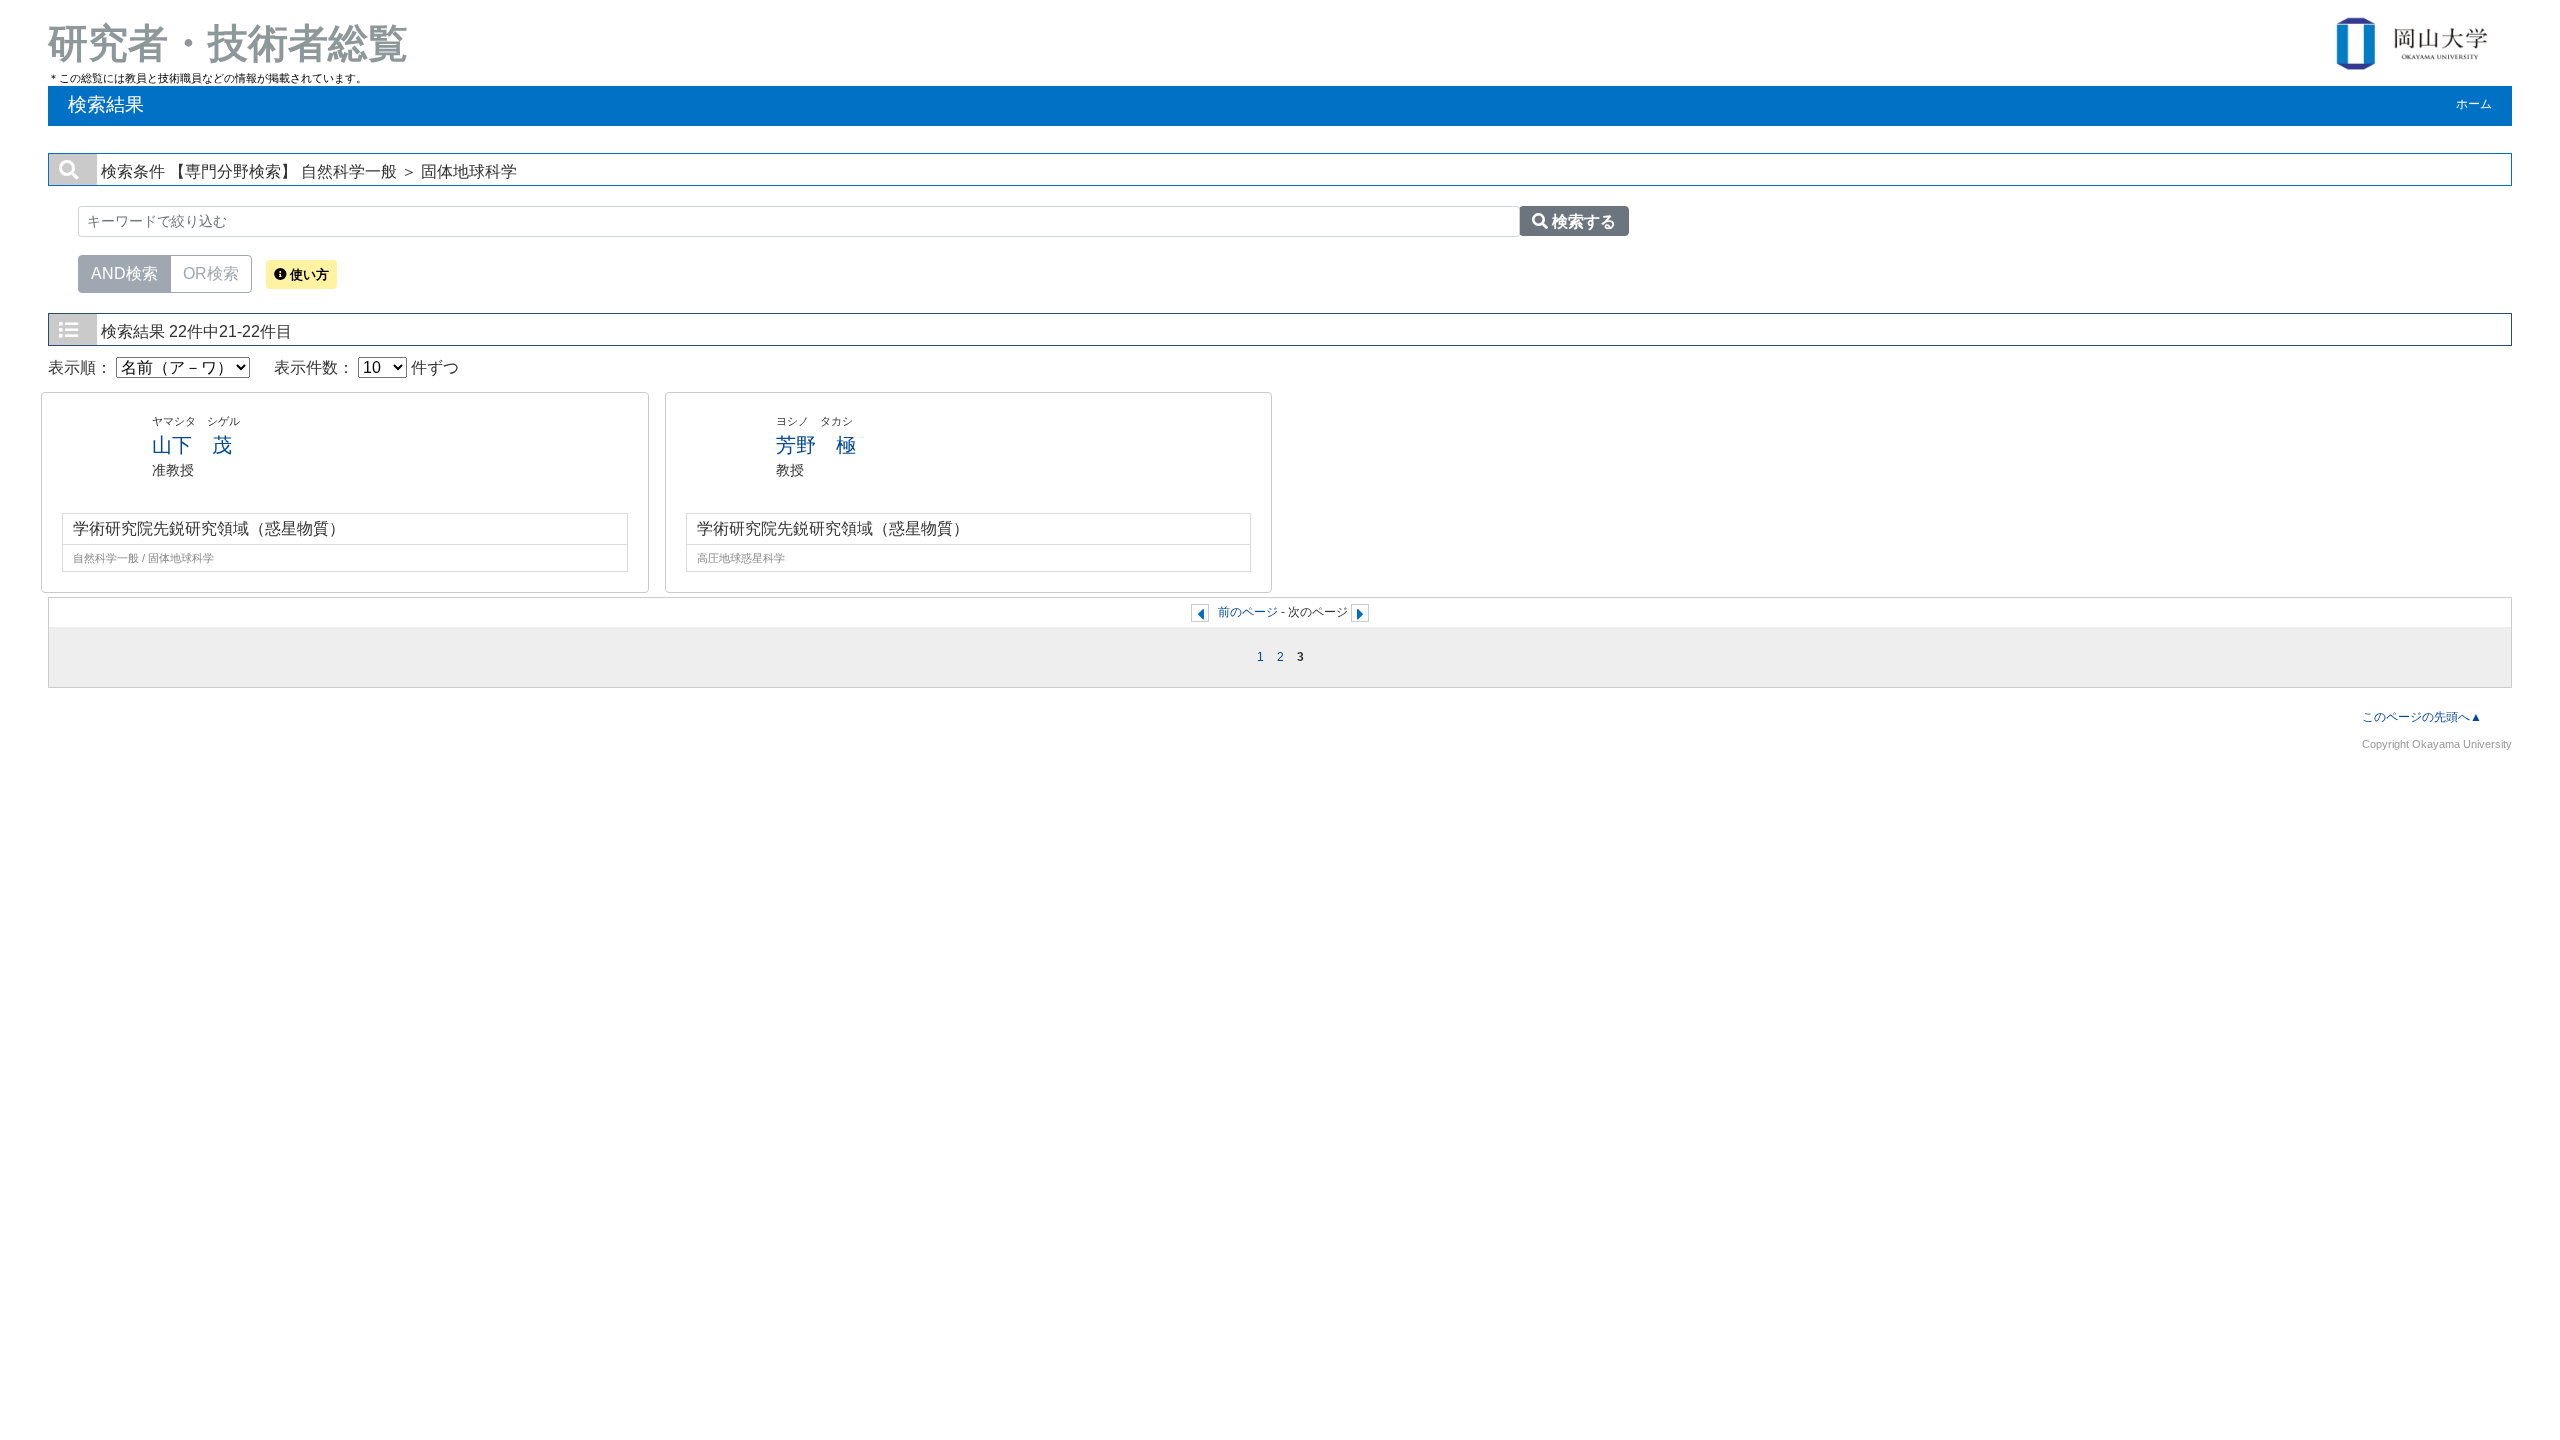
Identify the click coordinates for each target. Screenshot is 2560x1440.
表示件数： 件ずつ (366, 367)
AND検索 (124, 273)
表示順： (82, 367)
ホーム (2474, 104)
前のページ (1248, 612)
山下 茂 (192, 445)
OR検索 (211, 273)
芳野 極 (816, 445)
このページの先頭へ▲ (2422, 717)
